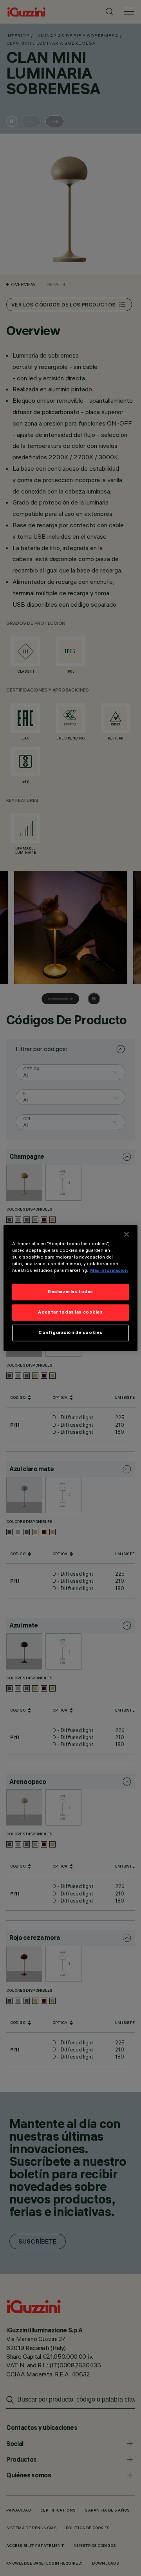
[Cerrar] (127, 1234)
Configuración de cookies (70, 1333)
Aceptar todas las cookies (70, 1312)
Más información (109, 1271)
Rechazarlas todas (70, 1292)
